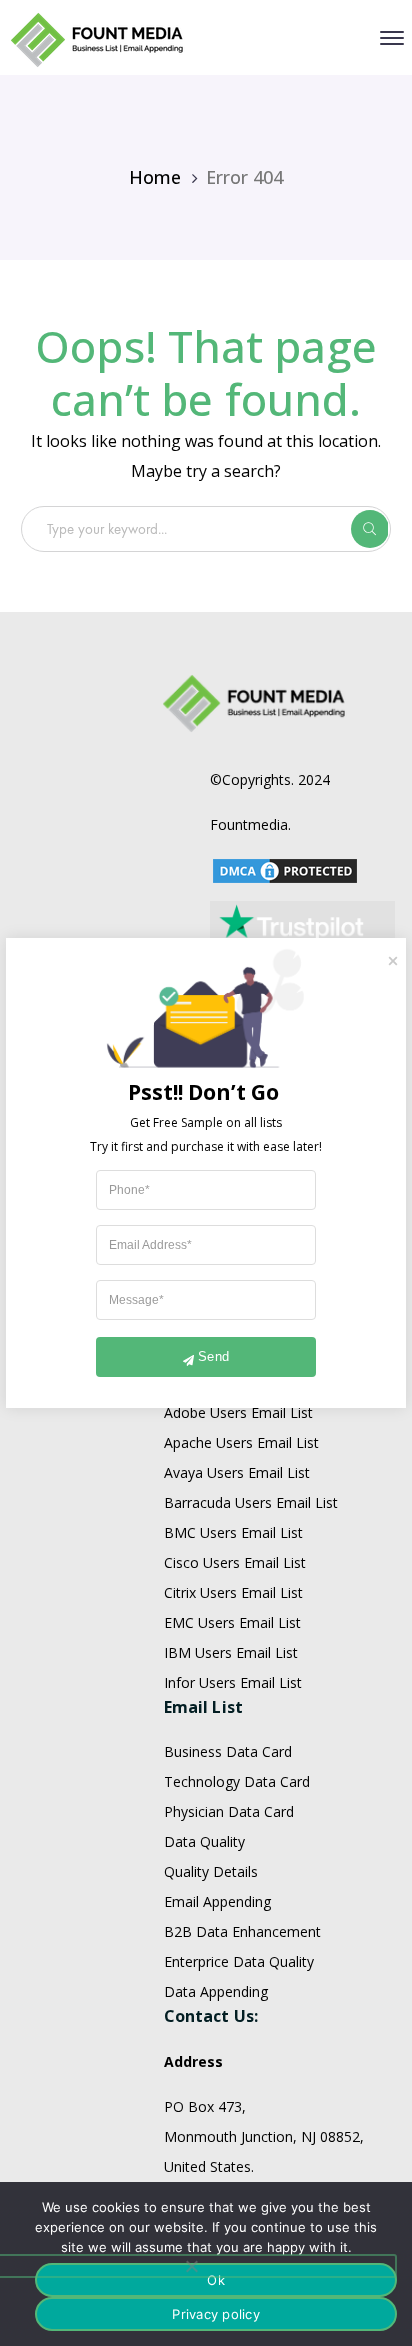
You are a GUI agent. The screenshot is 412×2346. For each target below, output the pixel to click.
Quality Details (211, 1871)
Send (213, 1356)
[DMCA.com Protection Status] (285, 869)
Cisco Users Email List (235, 1562)
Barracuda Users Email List (251, 1502)
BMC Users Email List (233, 1532)
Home (155, 177)
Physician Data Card (229, 1811)
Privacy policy (216, 2314)
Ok (216, 2280)
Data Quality (204, 1841)
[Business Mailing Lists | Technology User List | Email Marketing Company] (98, 38)
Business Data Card (228, 1751)
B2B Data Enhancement (242, 1931)
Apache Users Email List (241, 1442)
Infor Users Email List (233, 1682)
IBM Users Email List (231, 1652)
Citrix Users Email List (233, 1592)
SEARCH (369, 529)
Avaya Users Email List (237, 1472)
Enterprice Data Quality (239, 1961)
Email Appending (217, 1901)
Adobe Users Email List (238, 1412)
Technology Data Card (237, 1781)
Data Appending (216, 1991)
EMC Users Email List (232, 1622)
